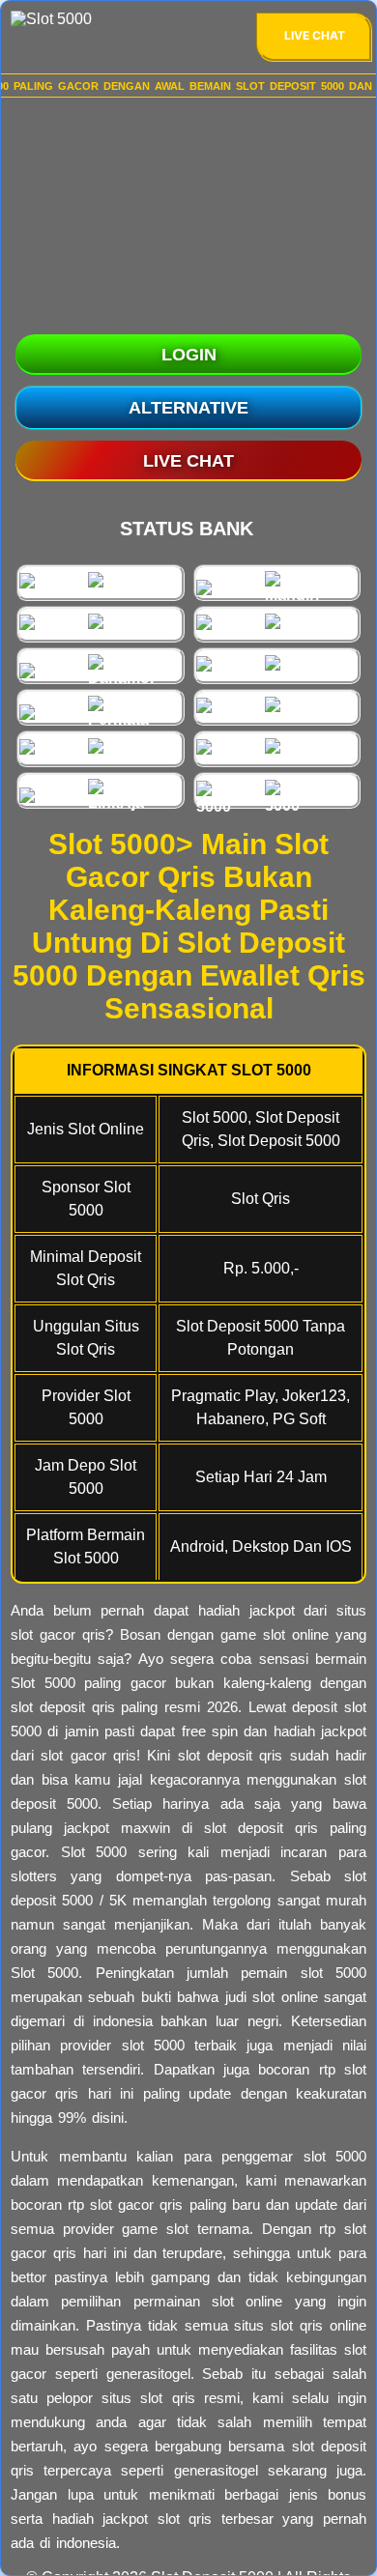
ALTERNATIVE (188, 408)
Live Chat (315, 35)
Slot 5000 (43, 1683)
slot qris (185, 2519)
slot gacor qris (136, 2204)
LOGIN (189, 355)
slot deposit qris (261, 1828)
